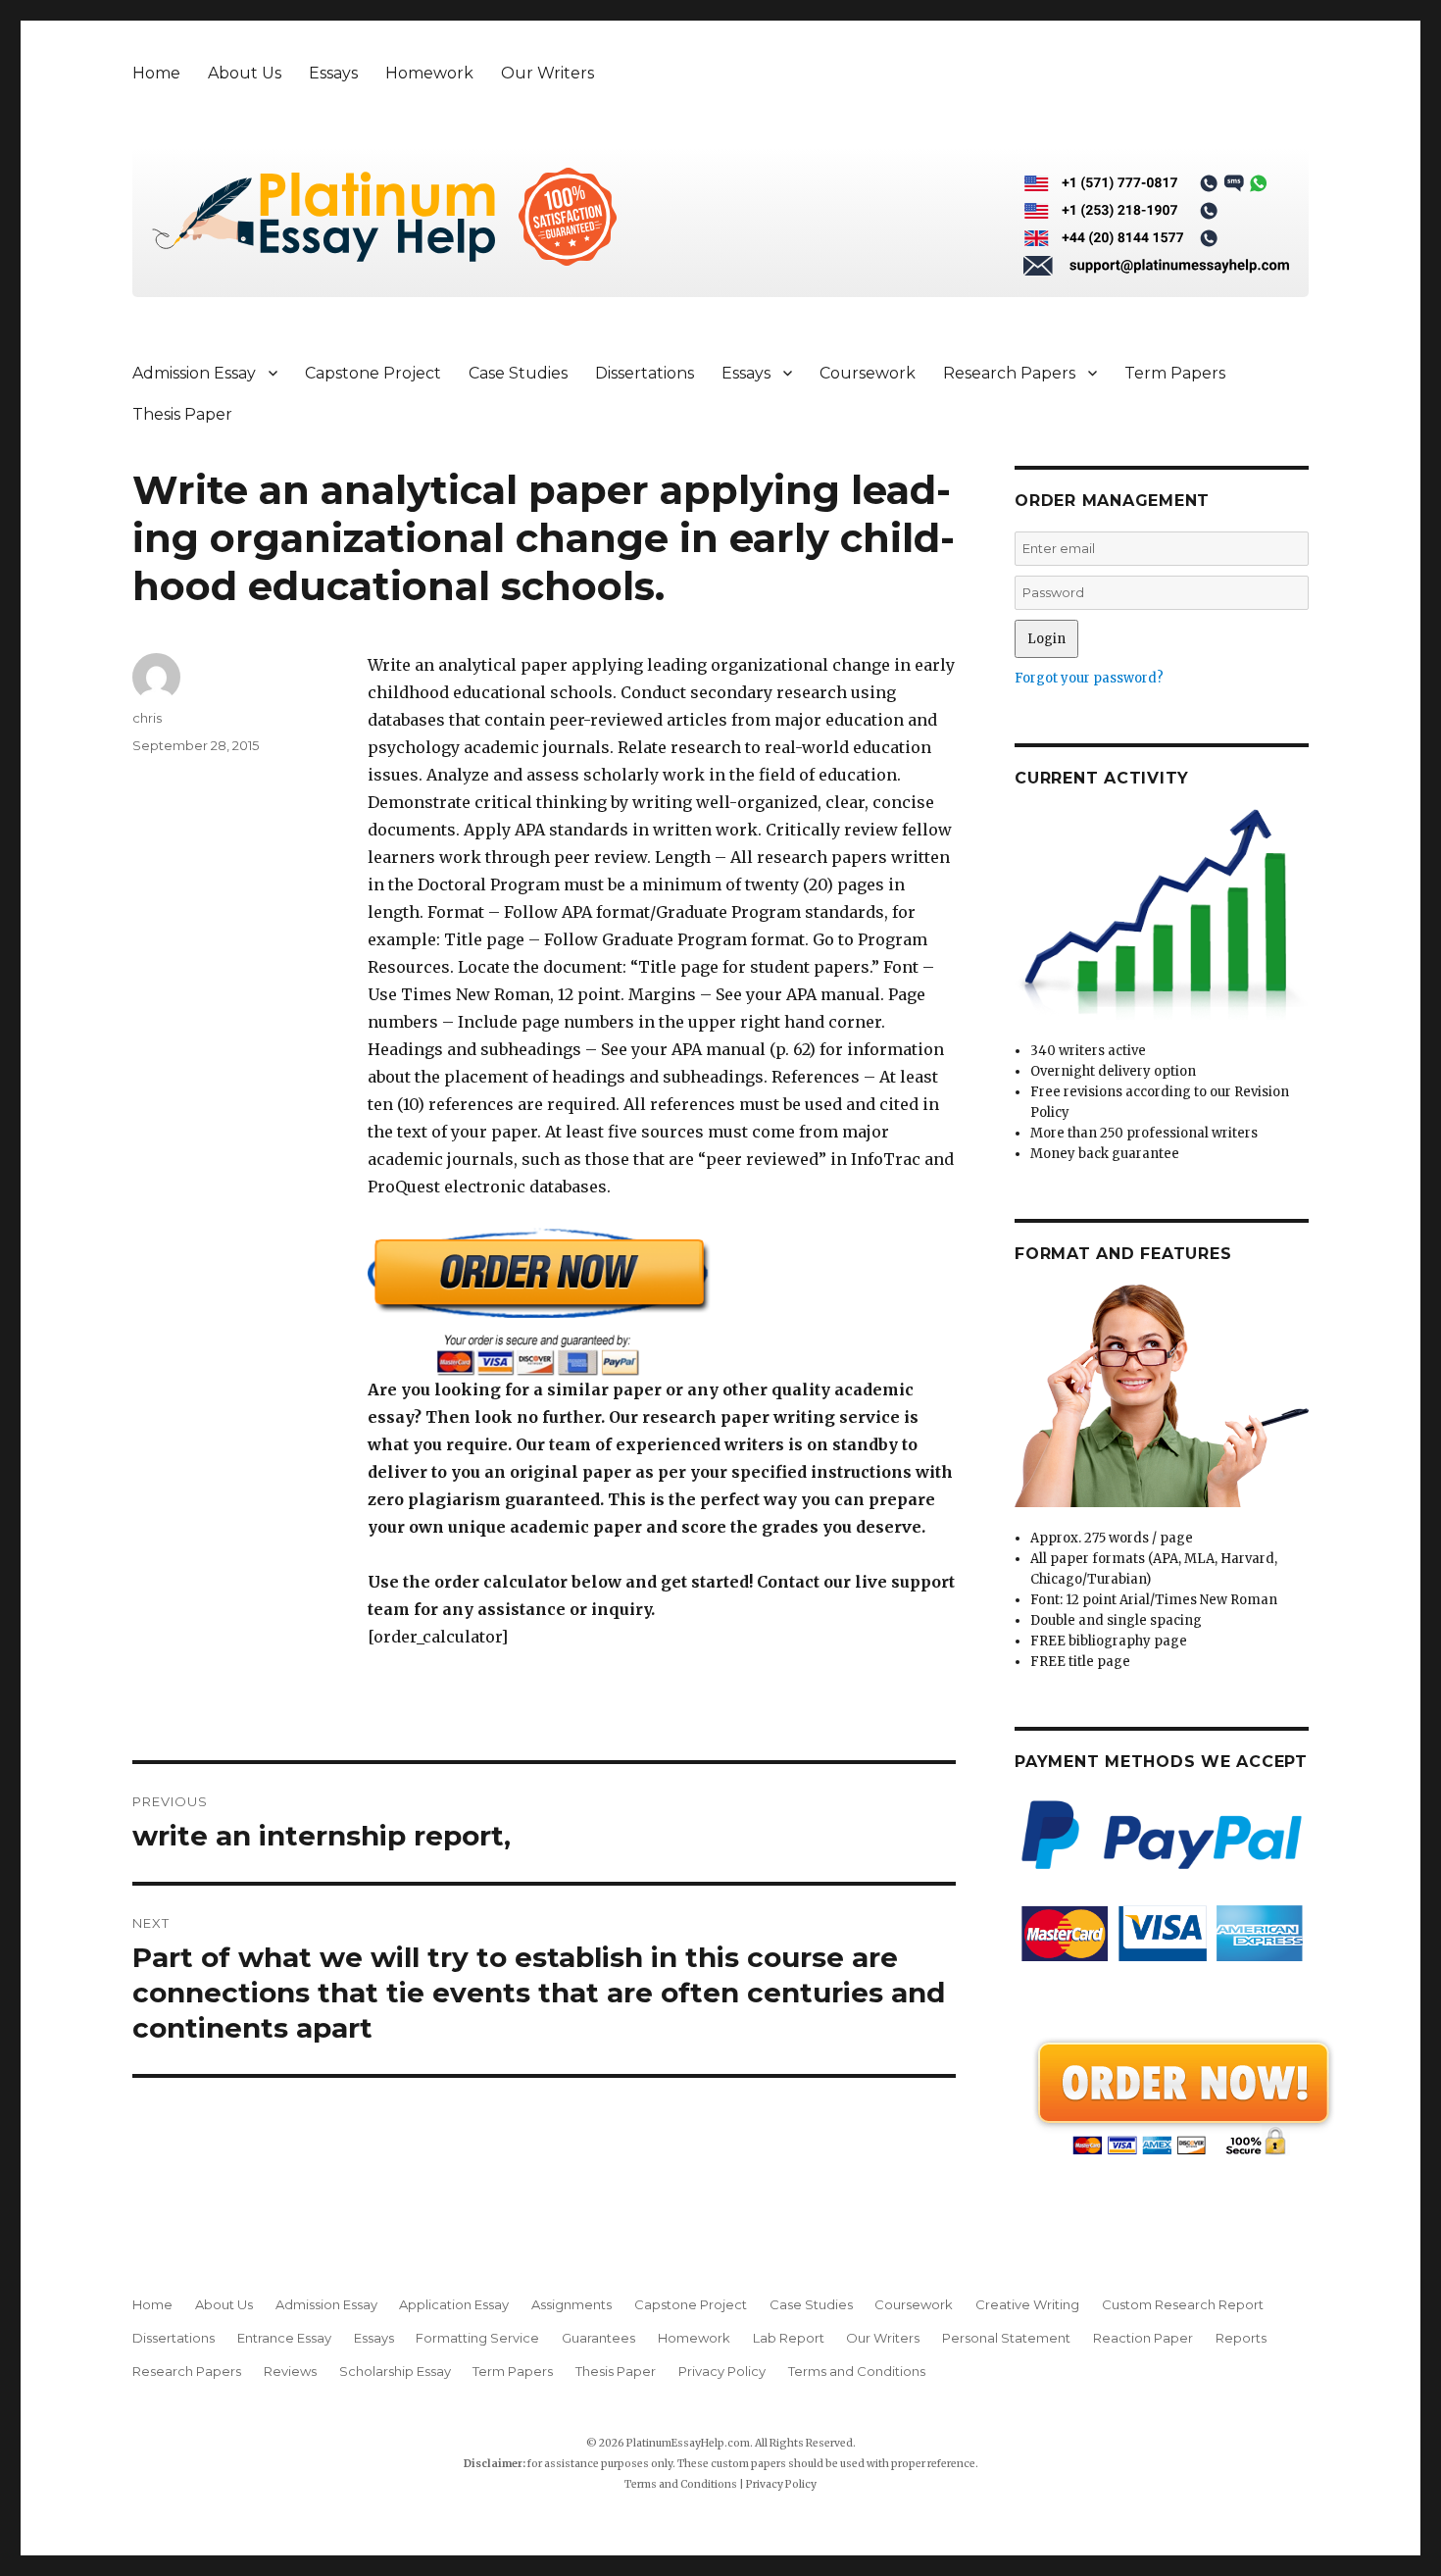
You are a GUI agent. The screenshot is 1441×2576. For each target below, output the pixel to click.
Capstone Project (373, 373)
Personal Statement (1006, 2338)
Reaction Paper (1143, 2338)
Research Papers (1009, 373)
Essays (333, 73)
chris (147, 718)
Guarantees (598, 2338)
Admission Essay (194, 373)
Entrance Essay (284, 2338)
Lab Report (789, 2338)
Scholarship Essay (395, 2371)
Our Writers (547, 73)
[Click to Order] (662, 1302)
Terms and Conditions (857, 2371)
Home (156, 73)
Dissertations (645, 373)
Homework (429, 73)
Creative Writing (1027, 2304)
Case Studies (518, 373)
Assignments (571, 2304)
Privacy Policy (722, 2371)
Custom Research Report (1183, 2304)
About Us (245, 73)
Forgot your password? (1089, 678)
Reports (1241, 2338)
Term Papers (1175, 373)
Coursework (868, 373)
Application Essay (454, 2304)
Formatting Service (477, 2338)
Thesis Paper (182, 414)
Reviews (290, 2371)
